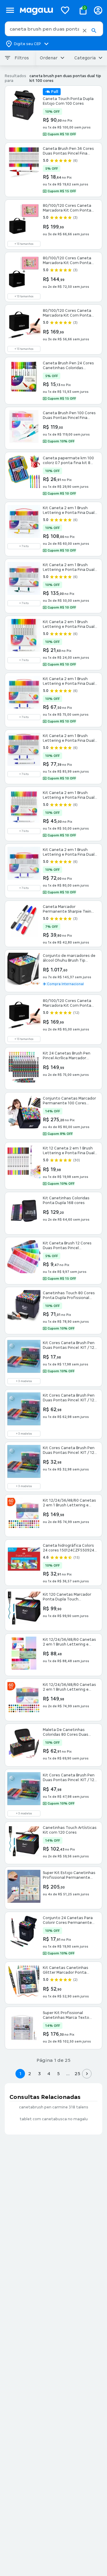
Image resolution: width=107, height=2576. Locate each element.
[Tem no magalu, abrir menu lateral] (10, 10)
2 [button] (30, 2074)
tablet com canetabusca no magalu (54, 2119)
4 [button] (49, 2074)
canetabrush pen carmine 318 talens (54, 2107)
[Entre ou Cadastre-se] (98, 10)
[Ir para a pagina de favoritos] (65, 10)
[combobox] (54, 29)
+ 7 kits (24, 546)
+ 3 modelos (24, 1381)
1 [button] (20, 2074)
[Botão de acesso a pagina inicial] (36, 10)
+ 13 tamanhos (24, 244)
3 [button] (39, 2074)
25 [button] (77, 2074)
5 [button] (58, 2074)
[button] (85, 31)
